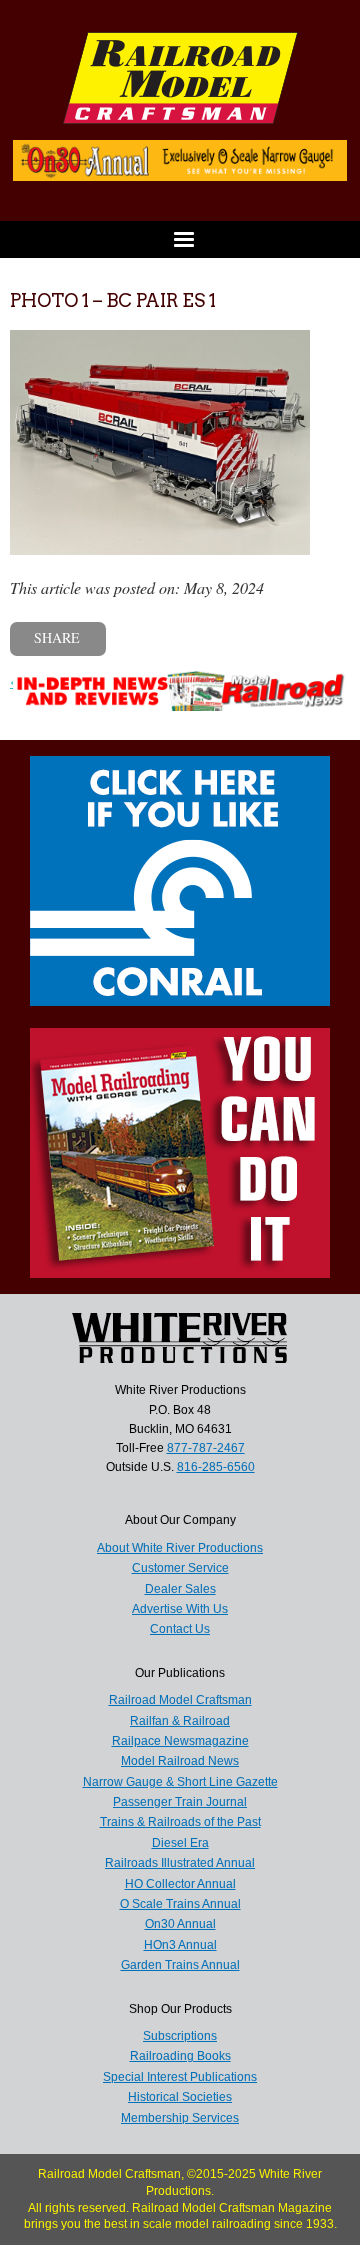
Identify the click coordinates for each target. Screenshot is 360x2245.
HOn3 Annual (180, 1945)
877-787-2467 (206, 1448)
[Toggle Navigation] (180, 239)
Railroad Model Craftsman (180, 1700)
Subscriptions (180, 2036)
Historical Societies (180, 2097)
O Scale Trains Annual (180, 1904)
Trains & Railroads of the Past (180, 1822)
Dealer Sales (180, 1589)
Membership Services (180, 2118)
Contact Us (180, 1629)
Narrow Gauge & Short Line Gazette (180, 1782)
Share (57, 637)
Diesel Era (180, 1843)
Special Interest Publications (180, 2077)
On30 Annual (180, 1924)
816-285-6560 (216, 1467)
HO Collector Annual (180, 1884)
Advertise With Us (180, 1609)
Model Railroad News (180, 1761)
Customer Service (180, 1568)
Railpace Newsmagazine (180, 1741)
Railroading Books (180, 2056)
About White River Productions (180, 1548)
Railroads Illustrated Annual (180, 1863)
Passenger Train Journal (180, 1802)
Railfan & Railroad (180, 1721)
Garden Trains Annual (180, 1965)
